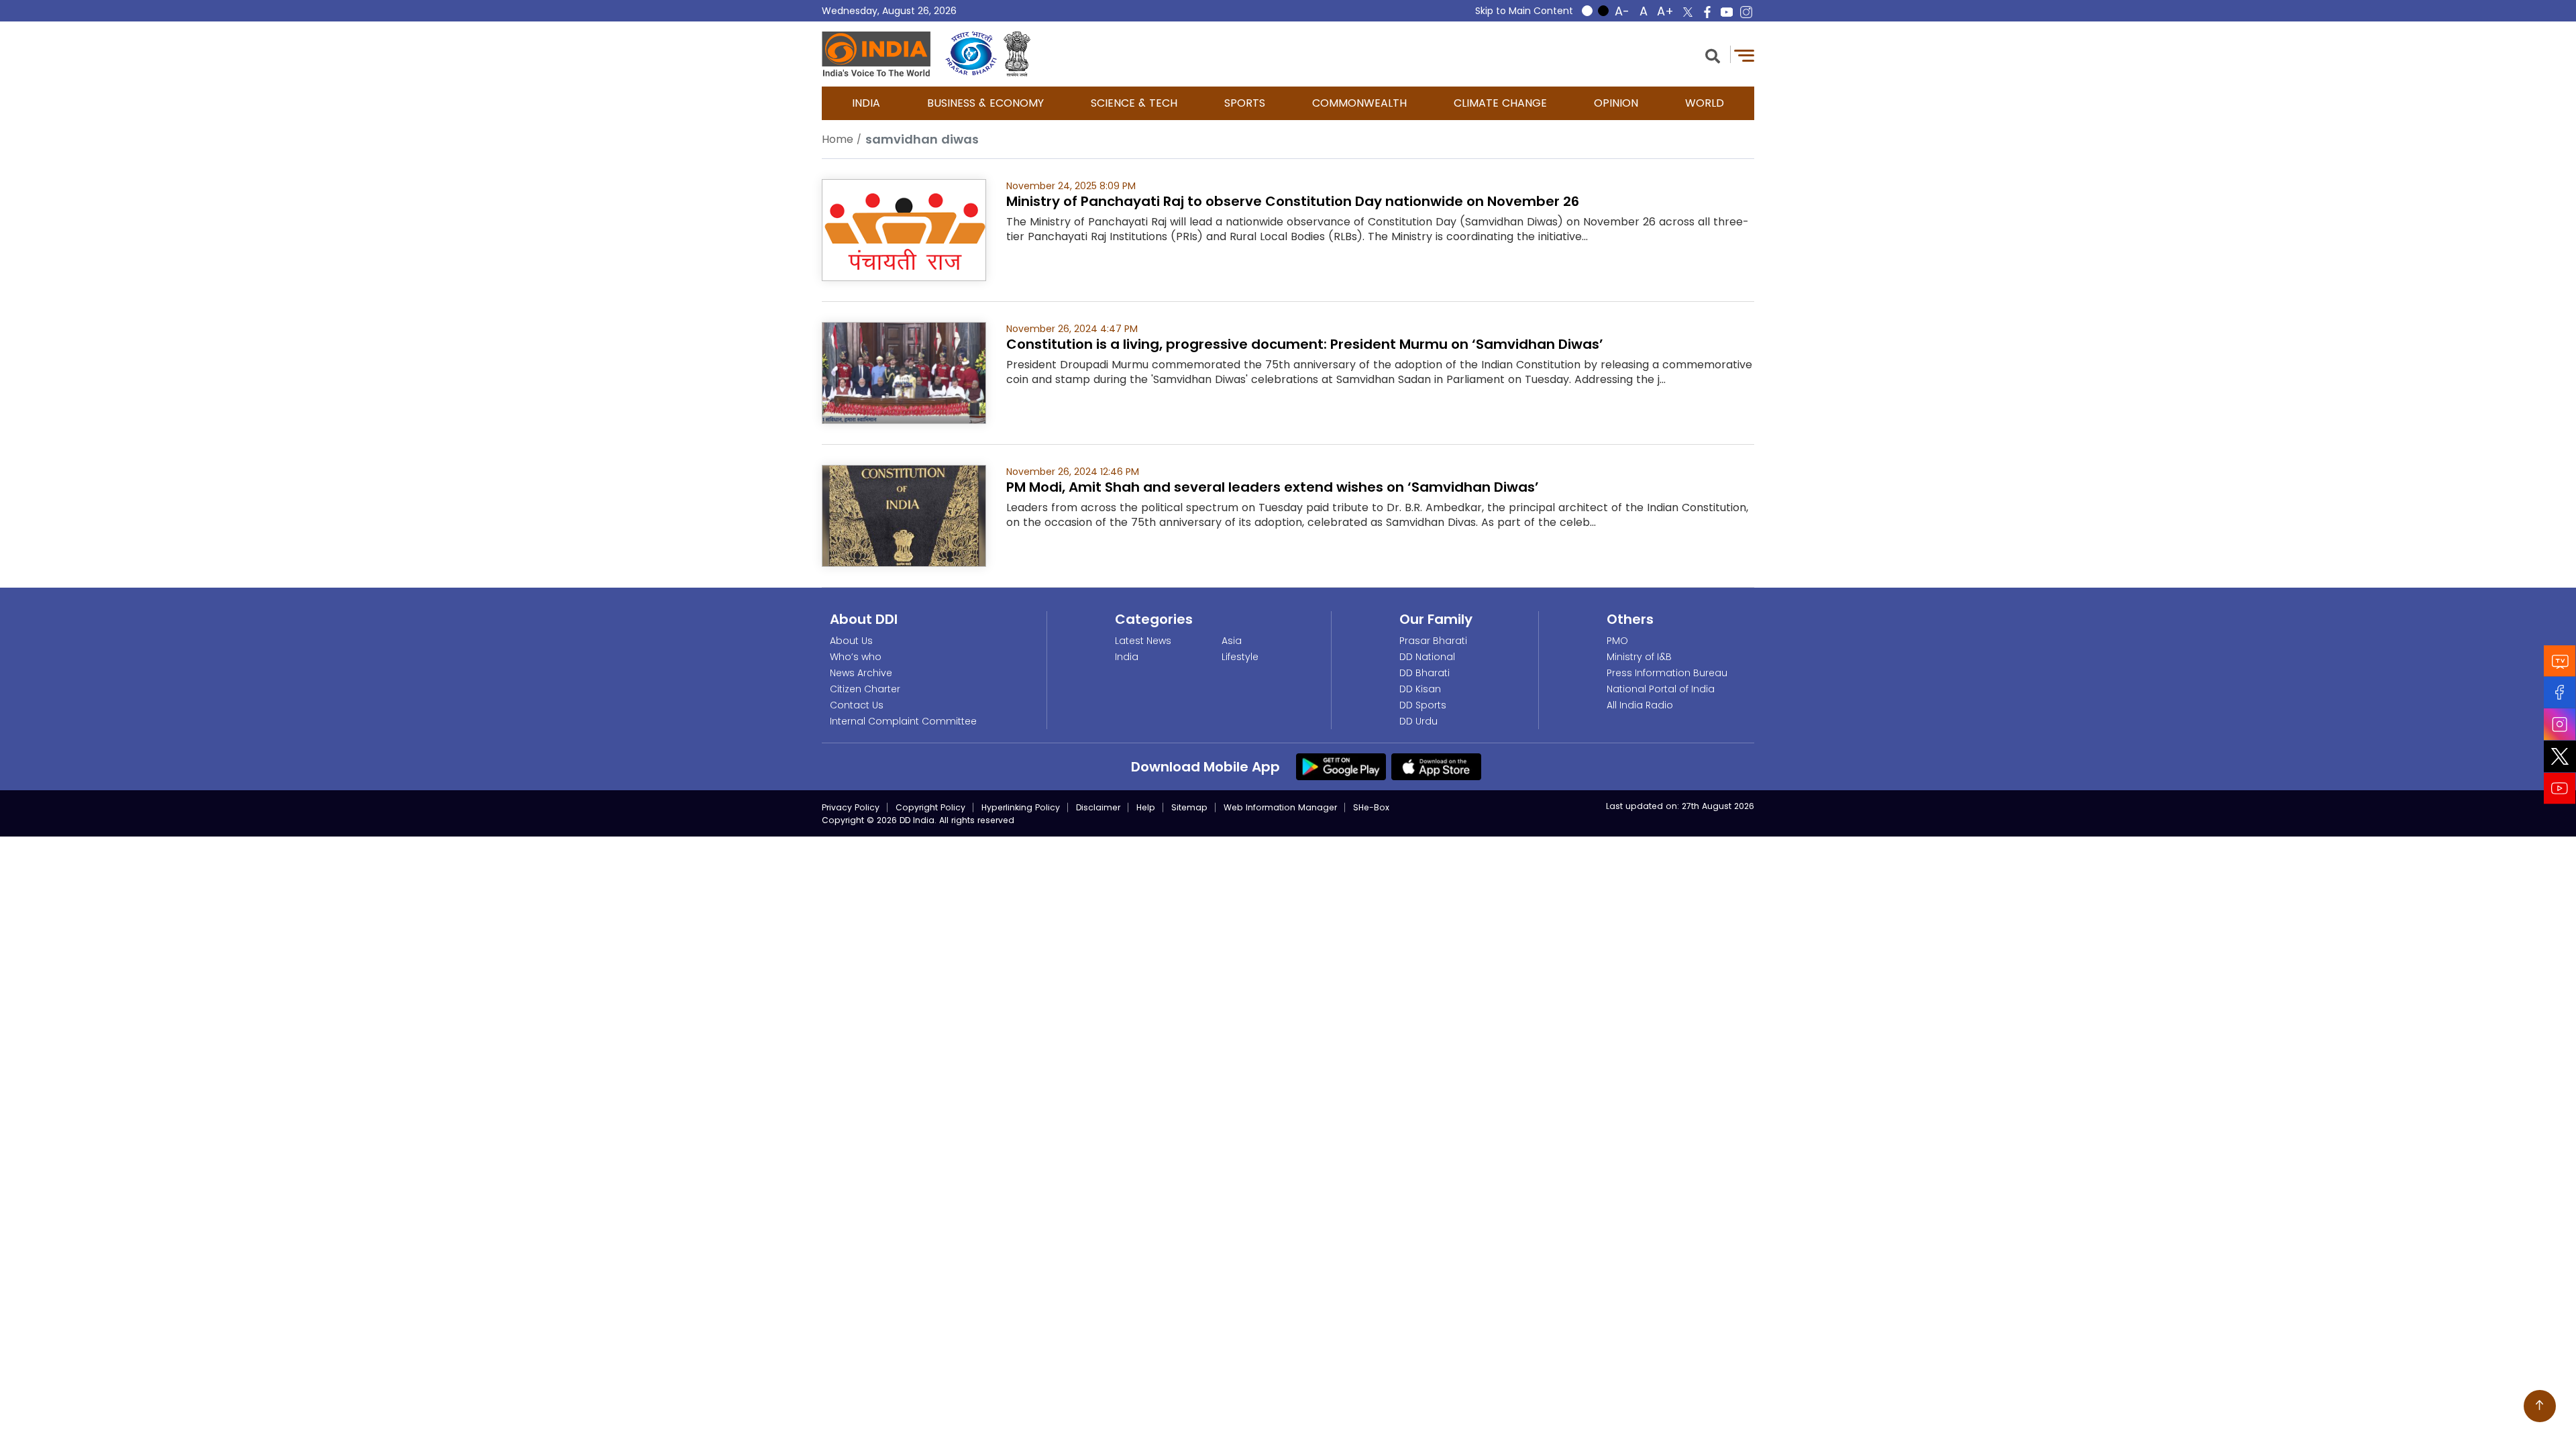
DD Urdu (1418, 721)
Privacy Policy (851, 807)
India (866, 103)
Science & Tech (1134, 103)
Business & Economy (985, 103)
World (1705, 103)
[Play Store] (1341, 766)
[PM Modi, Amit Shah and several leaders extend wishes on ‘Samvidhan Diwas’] (904, 515)
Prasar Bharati (1433, 641)
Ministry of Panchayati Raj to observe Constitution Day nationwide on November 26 (1293, 201)
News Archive (861, 673)
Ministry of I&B (1639, 657)
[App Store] (1436, 766)
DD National (1427, 657)
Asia (1232, 641)
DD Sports (1423, 705)
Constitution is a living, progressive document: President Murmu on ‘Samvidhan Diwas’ (1305, 344)
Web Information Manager (1280, 807)
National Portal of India (1661, 689)
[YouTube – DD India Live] (1727, 12)
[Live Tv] (2560, 661)
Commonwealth (1359, 103)
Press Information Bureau (1667, 673)
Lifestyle (1240, 657)
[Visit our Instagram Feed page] (2560, 724)
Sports (1245, 103)
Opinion (1616, 103)
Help (1146, 807)
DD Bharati (1425, 673)
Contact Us (857, 705)
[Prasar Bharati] (971, 54)
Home (838, 139)
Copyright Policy (930, 807)
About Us (851, 641)
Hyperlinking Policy (1021, 807)
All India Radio (1640, 705)
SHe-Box (1371, 807)
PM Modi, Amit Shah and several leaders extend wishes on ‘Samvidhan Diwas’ (1273, 487)
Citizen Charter (865, 689)
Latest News (1143, 641)
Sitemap (1189, 807)
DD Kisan (1420, 689)
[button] (1713, 55)
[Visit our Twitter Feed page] (2560, 757)
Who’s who (856, 657)
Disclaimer (1098, 807)
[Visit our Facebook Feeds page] (2560, 693)
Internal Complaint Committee (903, 721)
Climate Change (1500, 103)
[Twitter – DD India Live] (1688, 12)
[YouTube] (2560, 789)
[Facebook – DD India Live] (1707, 12)
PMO (1617, 641)
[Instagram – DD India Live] (1746, 12)
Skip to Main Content (1524, 11)
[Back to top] (2540, 1406)
